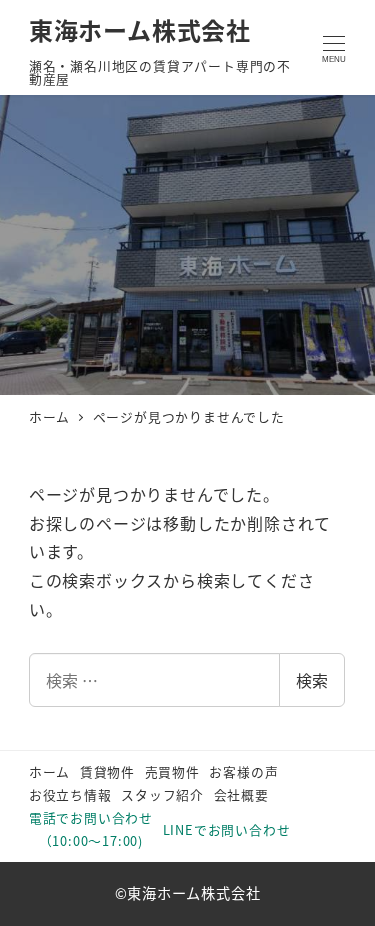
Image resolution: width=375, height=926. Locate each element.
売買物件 (172, 771)
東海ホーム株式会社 (140, 29)
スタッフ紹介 (162, 794)
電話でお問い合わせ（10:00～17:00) (91, 829)
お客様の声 (243, 771)
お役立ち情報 (70, 794)
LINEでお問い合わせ (227, 829)
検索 (312, 680)
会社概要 (241, 794)
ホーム (49, 771)
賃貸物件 (107, 771)
